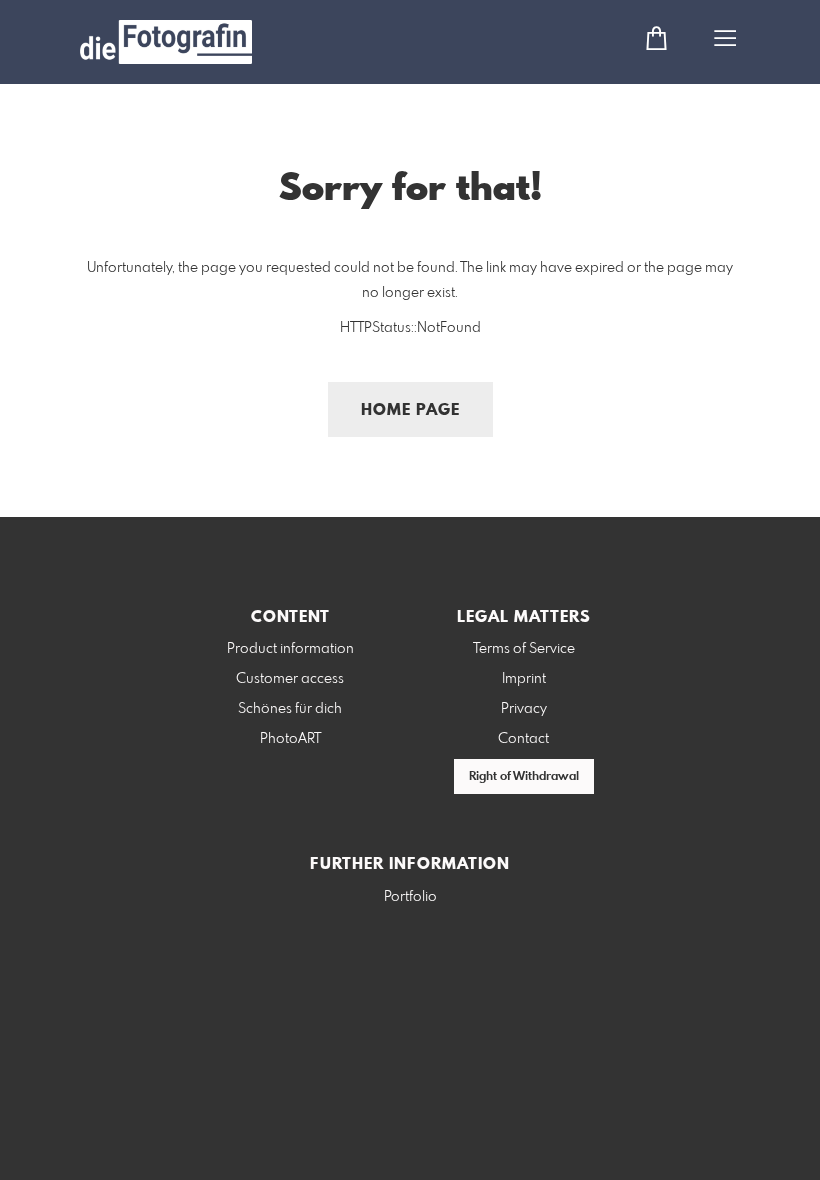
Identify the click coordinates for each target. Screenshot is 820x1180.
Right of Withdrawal (524, 777)
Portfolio (410, 897)
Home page (410, 410)
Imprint (524, 679)
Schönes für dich (290, 709)
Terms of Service (524, 649)
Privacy (524, 709)
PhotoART (290, 739)
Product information (290, 649)
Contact (523, 739)
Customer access (290, 679)
